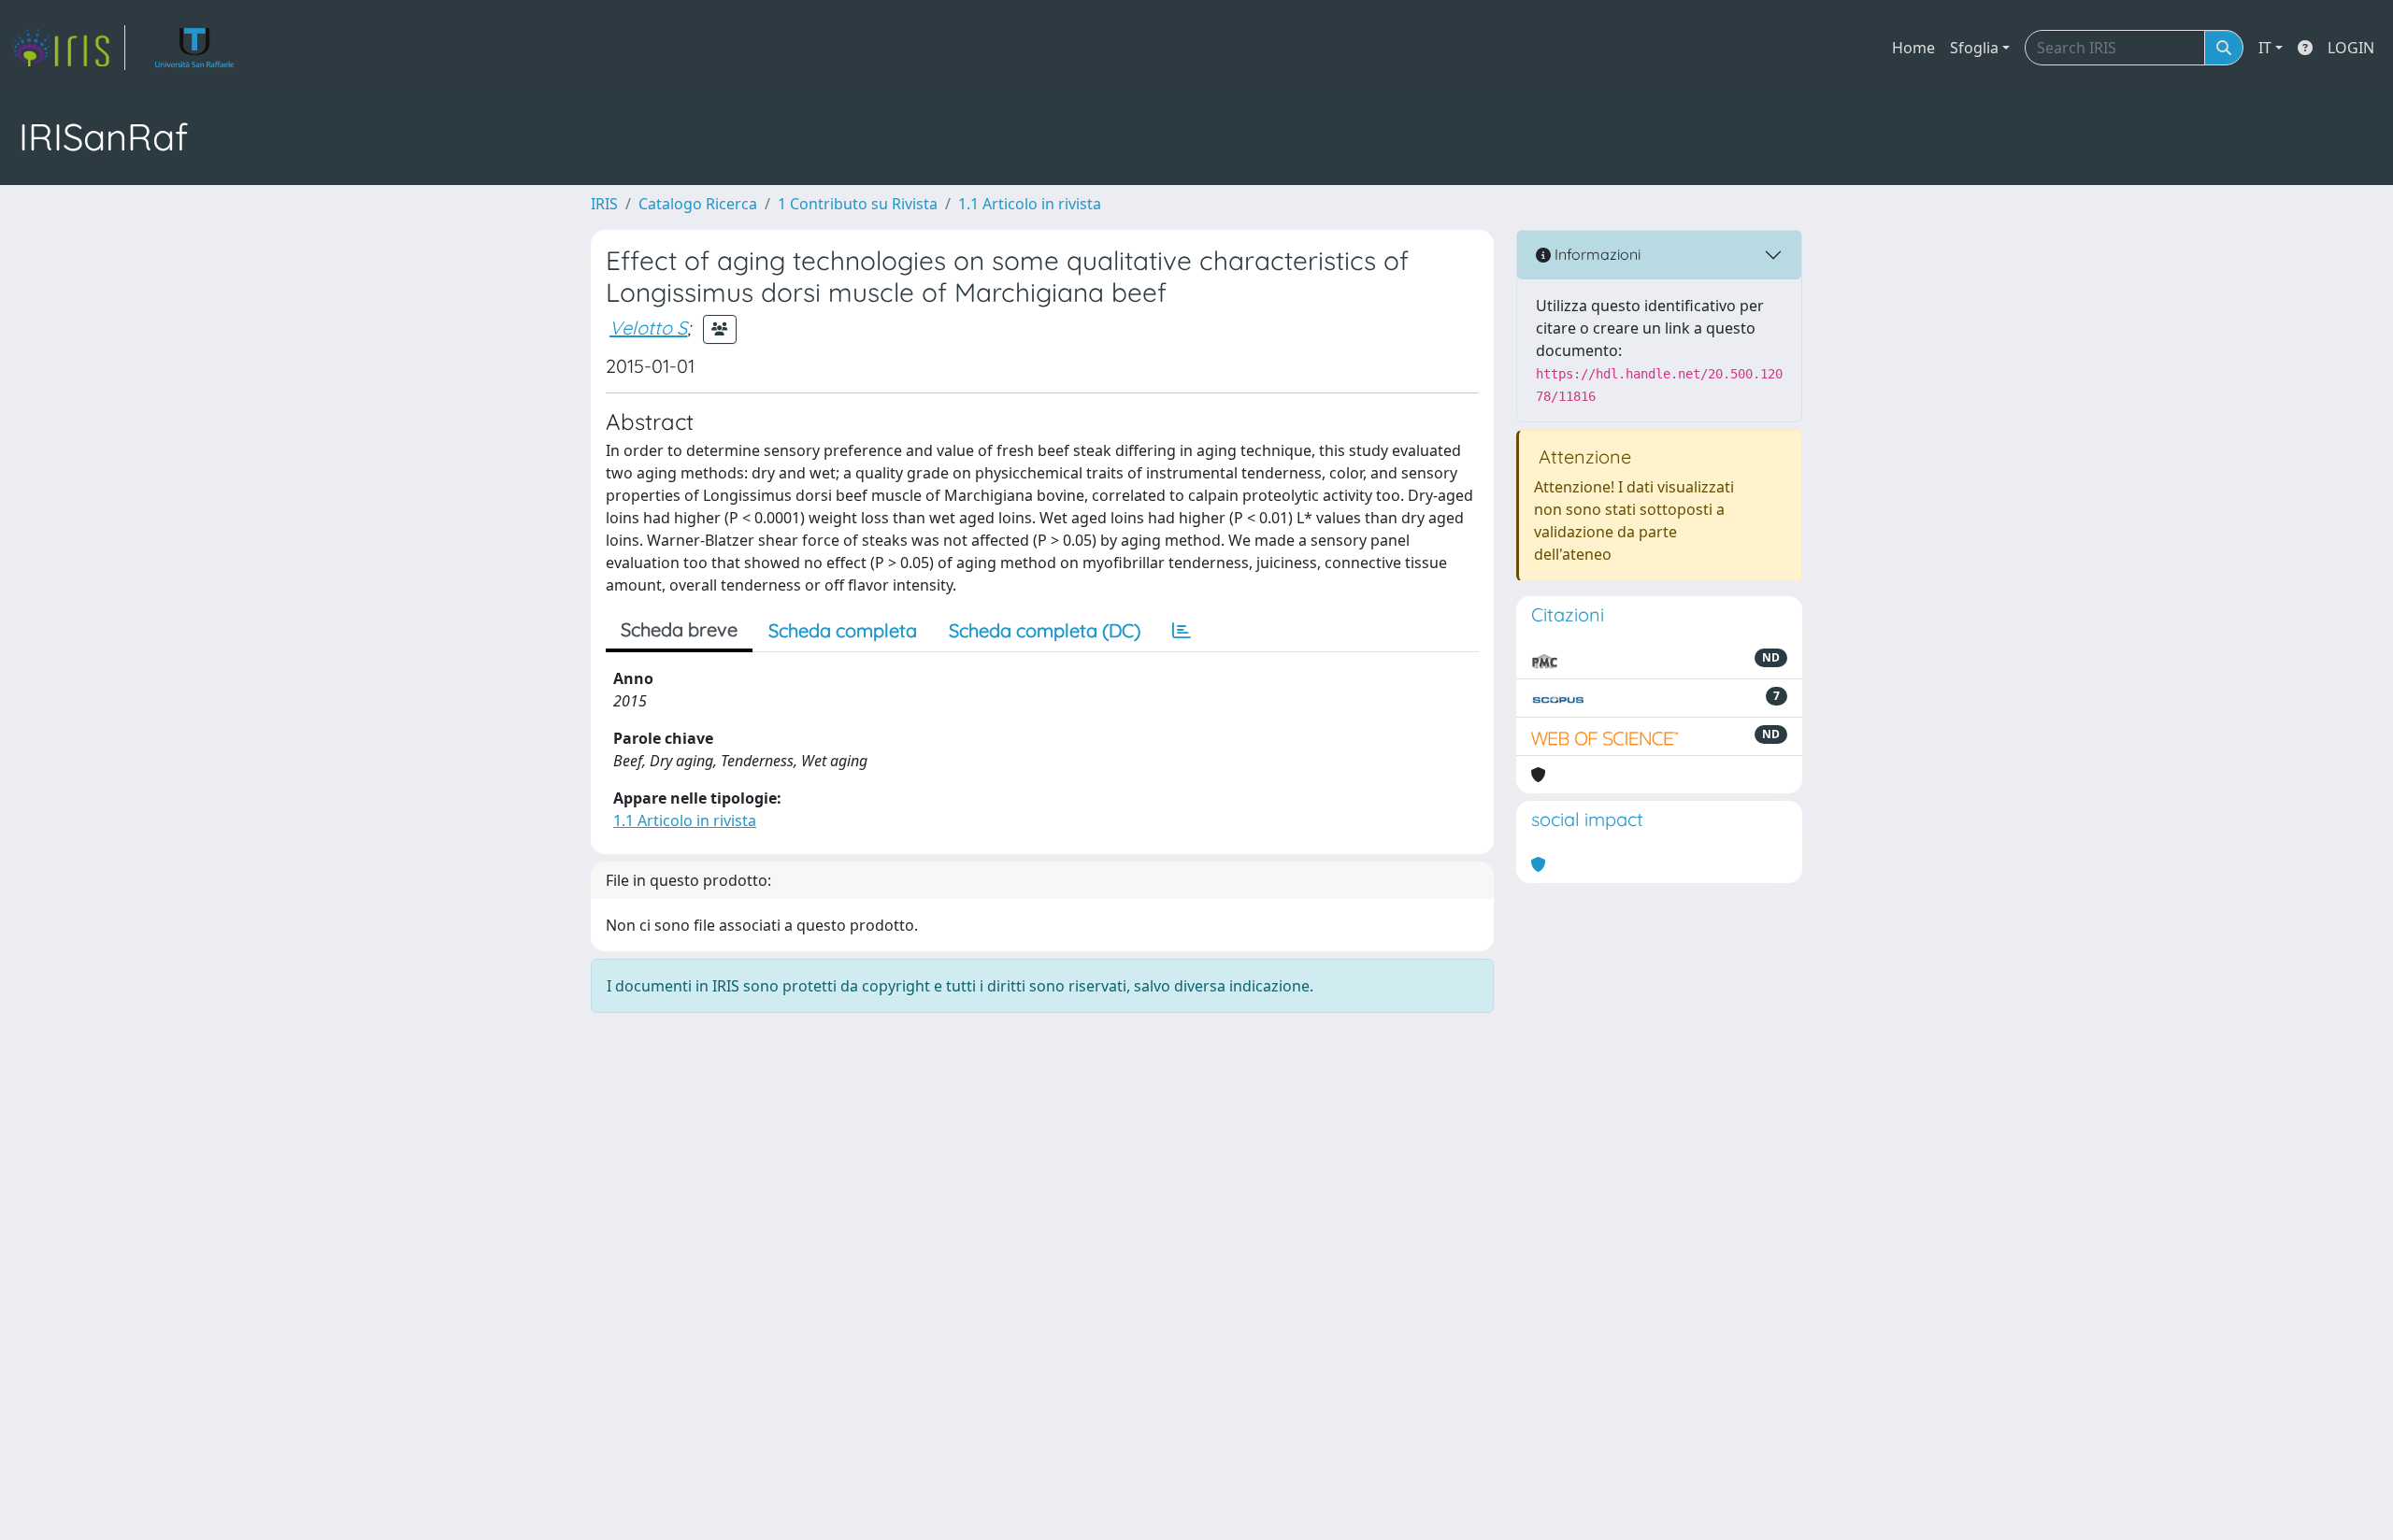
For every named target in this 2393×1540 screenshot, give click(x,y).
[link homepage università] (195, 48)
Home (1913, 48)
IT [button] (2265, 48)
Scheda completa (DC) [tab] (1045, 630)
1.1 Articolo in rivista (1030, 204)
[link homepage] (68, 48)
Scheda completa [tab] (843, 630)
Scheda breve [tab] (679, 629)
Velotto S (648, 328)
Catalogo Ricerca (698, 204)
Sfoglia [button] (1974, 48)
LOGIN (2351, 48)
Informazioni (1596, 254)
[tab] (1182, 631)
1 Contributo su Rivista (858, 204)
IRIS (604, 204)
